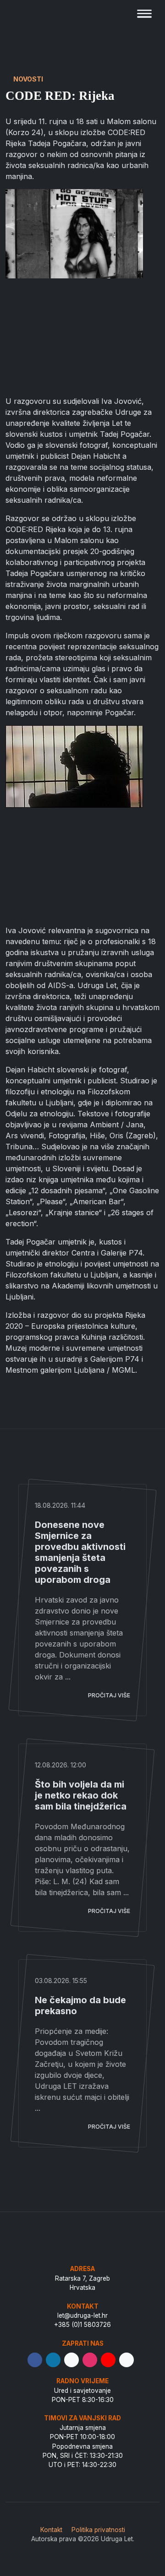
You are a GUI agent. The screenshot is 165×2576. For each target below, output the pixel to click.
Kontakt (51, 2530)
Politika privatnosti (98, 2530)
